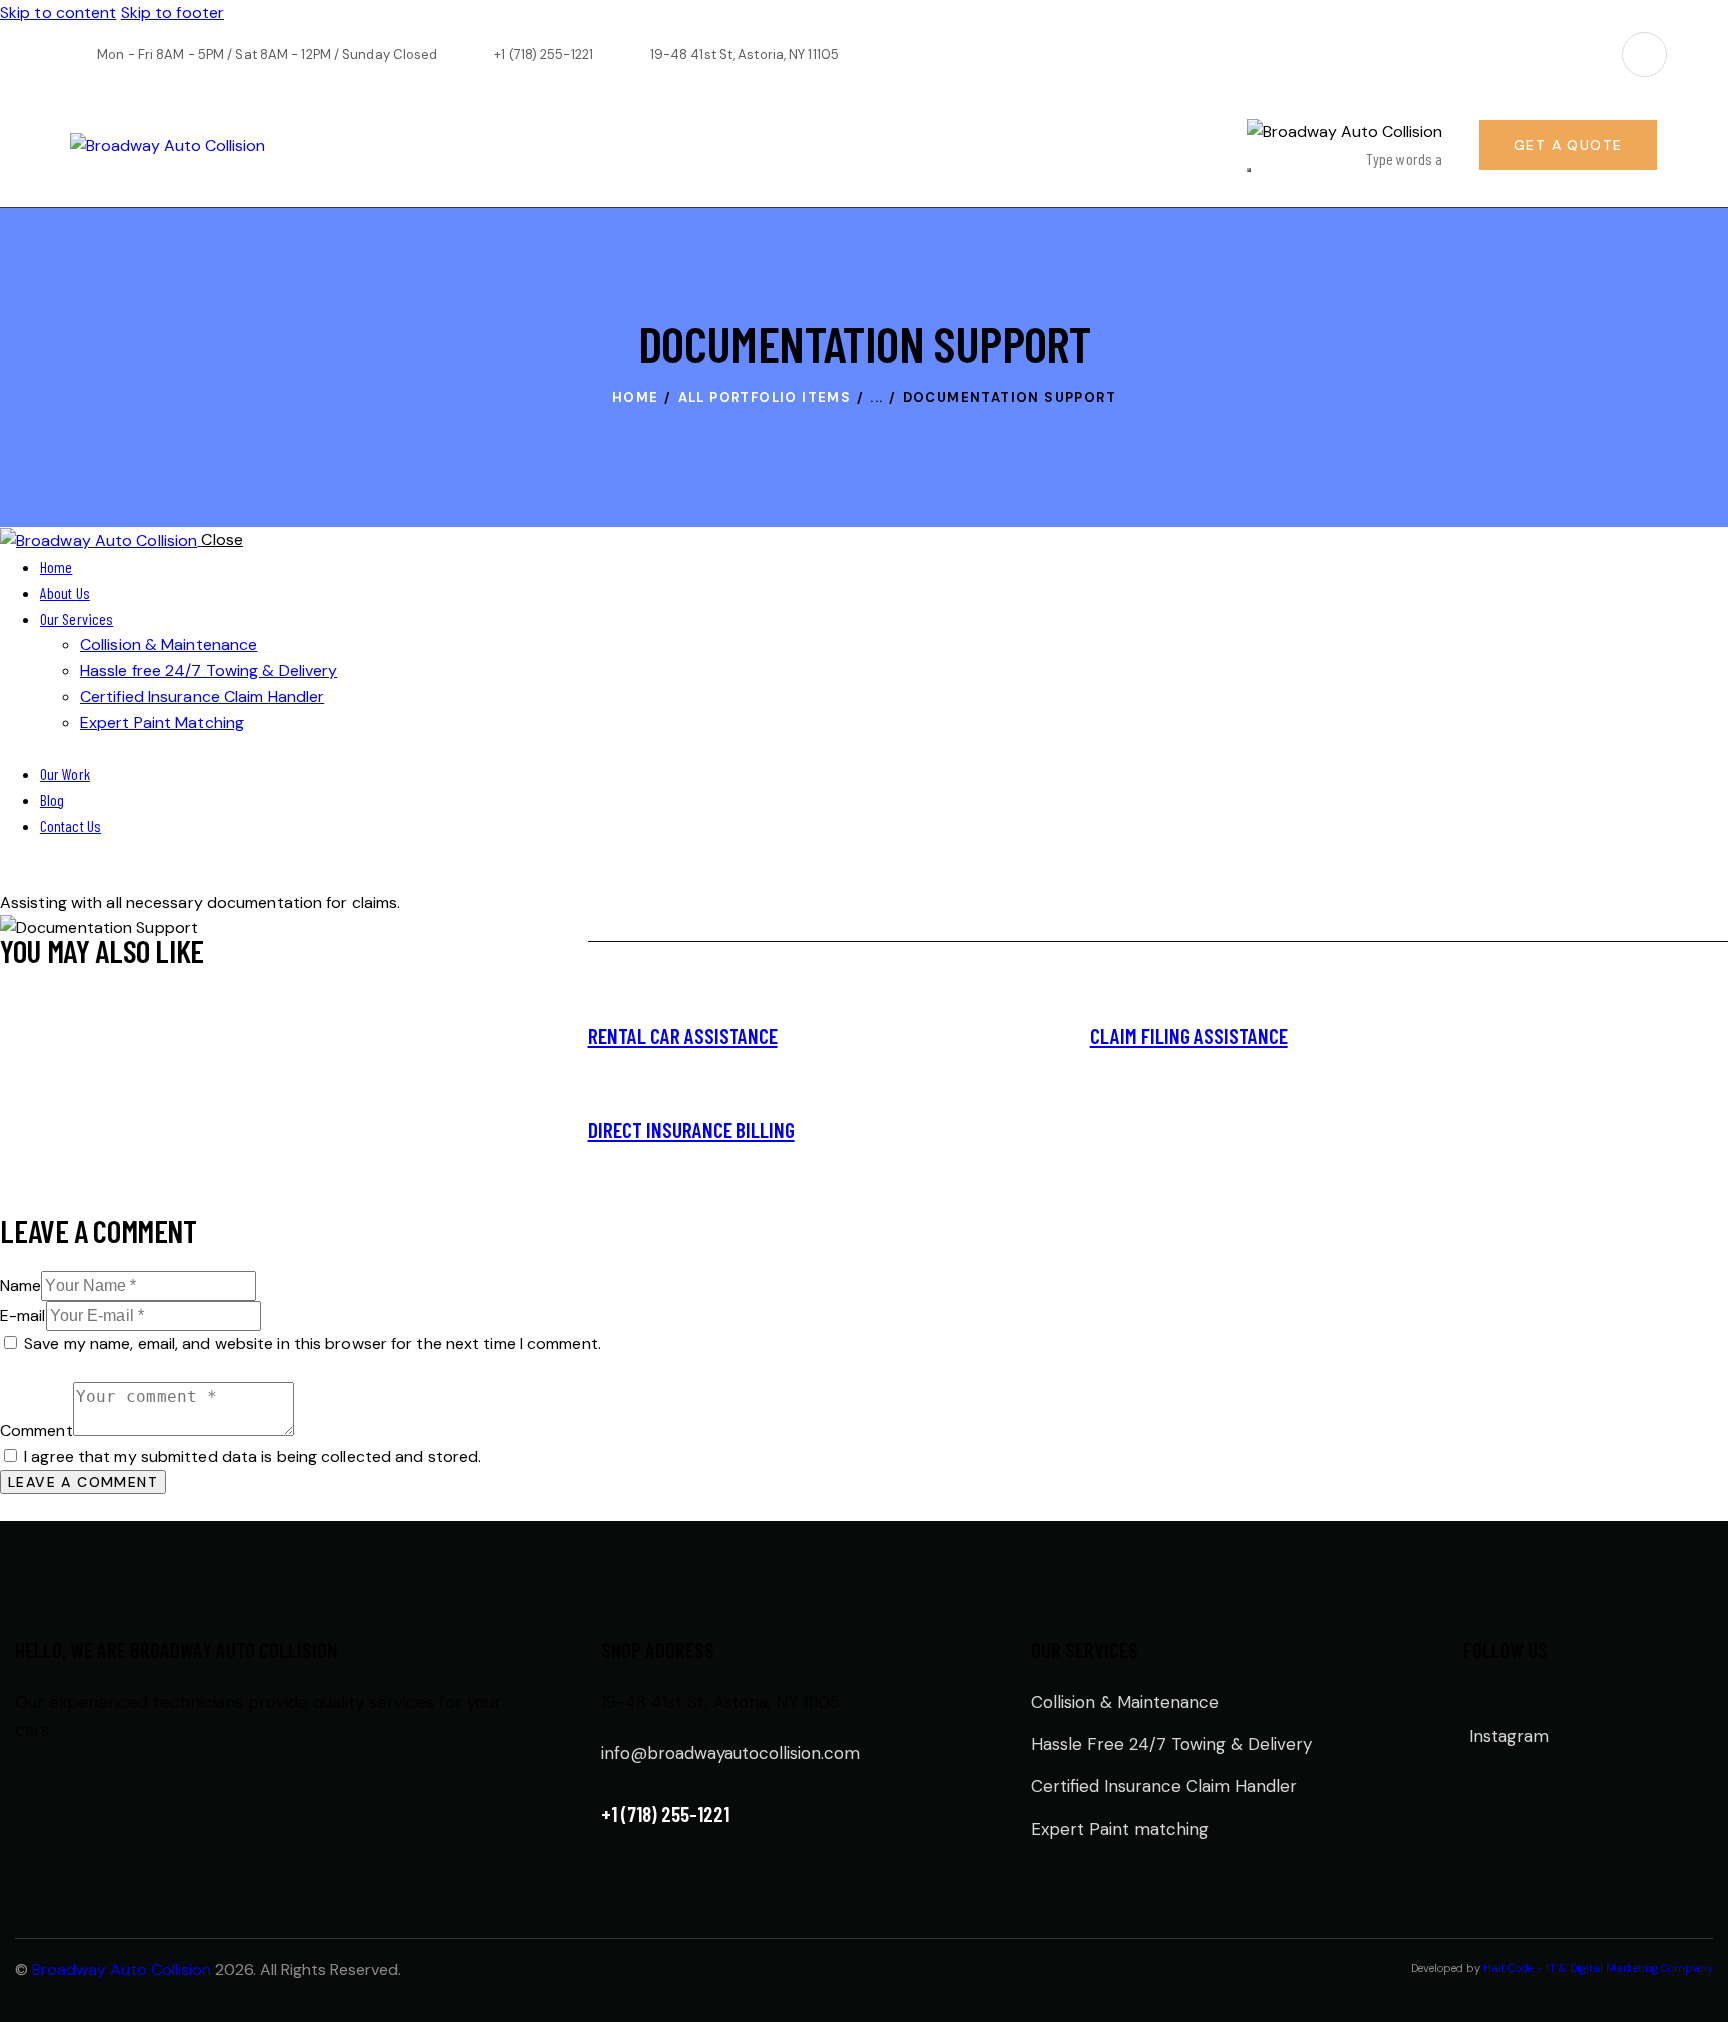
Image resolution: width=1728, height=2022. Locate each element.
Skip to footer (172, 12)
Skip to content (58, 12)
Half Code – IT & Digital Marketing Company (1598, 1968)
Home (635, 397)
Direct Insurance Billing (691, 1129)
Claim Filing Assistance (1189, 1035)
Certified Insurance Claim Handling (929, 1038)
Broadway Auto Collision (121, 1969)
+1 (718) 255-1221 (665, 1813)
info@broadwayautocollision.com (730, 1753)
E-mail (23, 1315)
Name (20, 1285)
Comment (36, 1430)
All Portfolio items (765, 397)
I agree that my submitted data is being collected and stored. (252, 1456)
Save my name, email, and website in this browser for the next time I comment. (312, 1343)
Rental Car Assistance (683, 1035)
